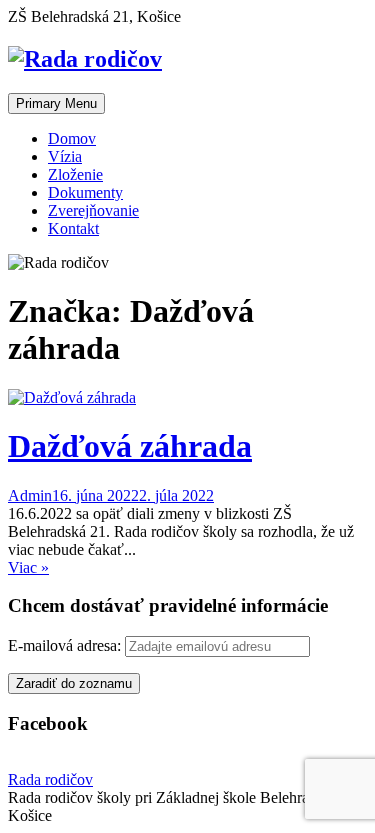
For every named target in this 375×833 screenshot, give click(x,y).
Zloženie (75, 174)
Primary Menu (56, 103)
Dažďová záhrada (130, 446)
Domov (72, 138)
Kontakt (73, 228)
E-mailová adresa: (66, 645)
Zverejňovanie (93, 210)
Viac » (28, 567)
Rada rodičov (50, 779)
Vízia (65, 156)
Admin (30, 495)
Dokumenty (85, 192)
